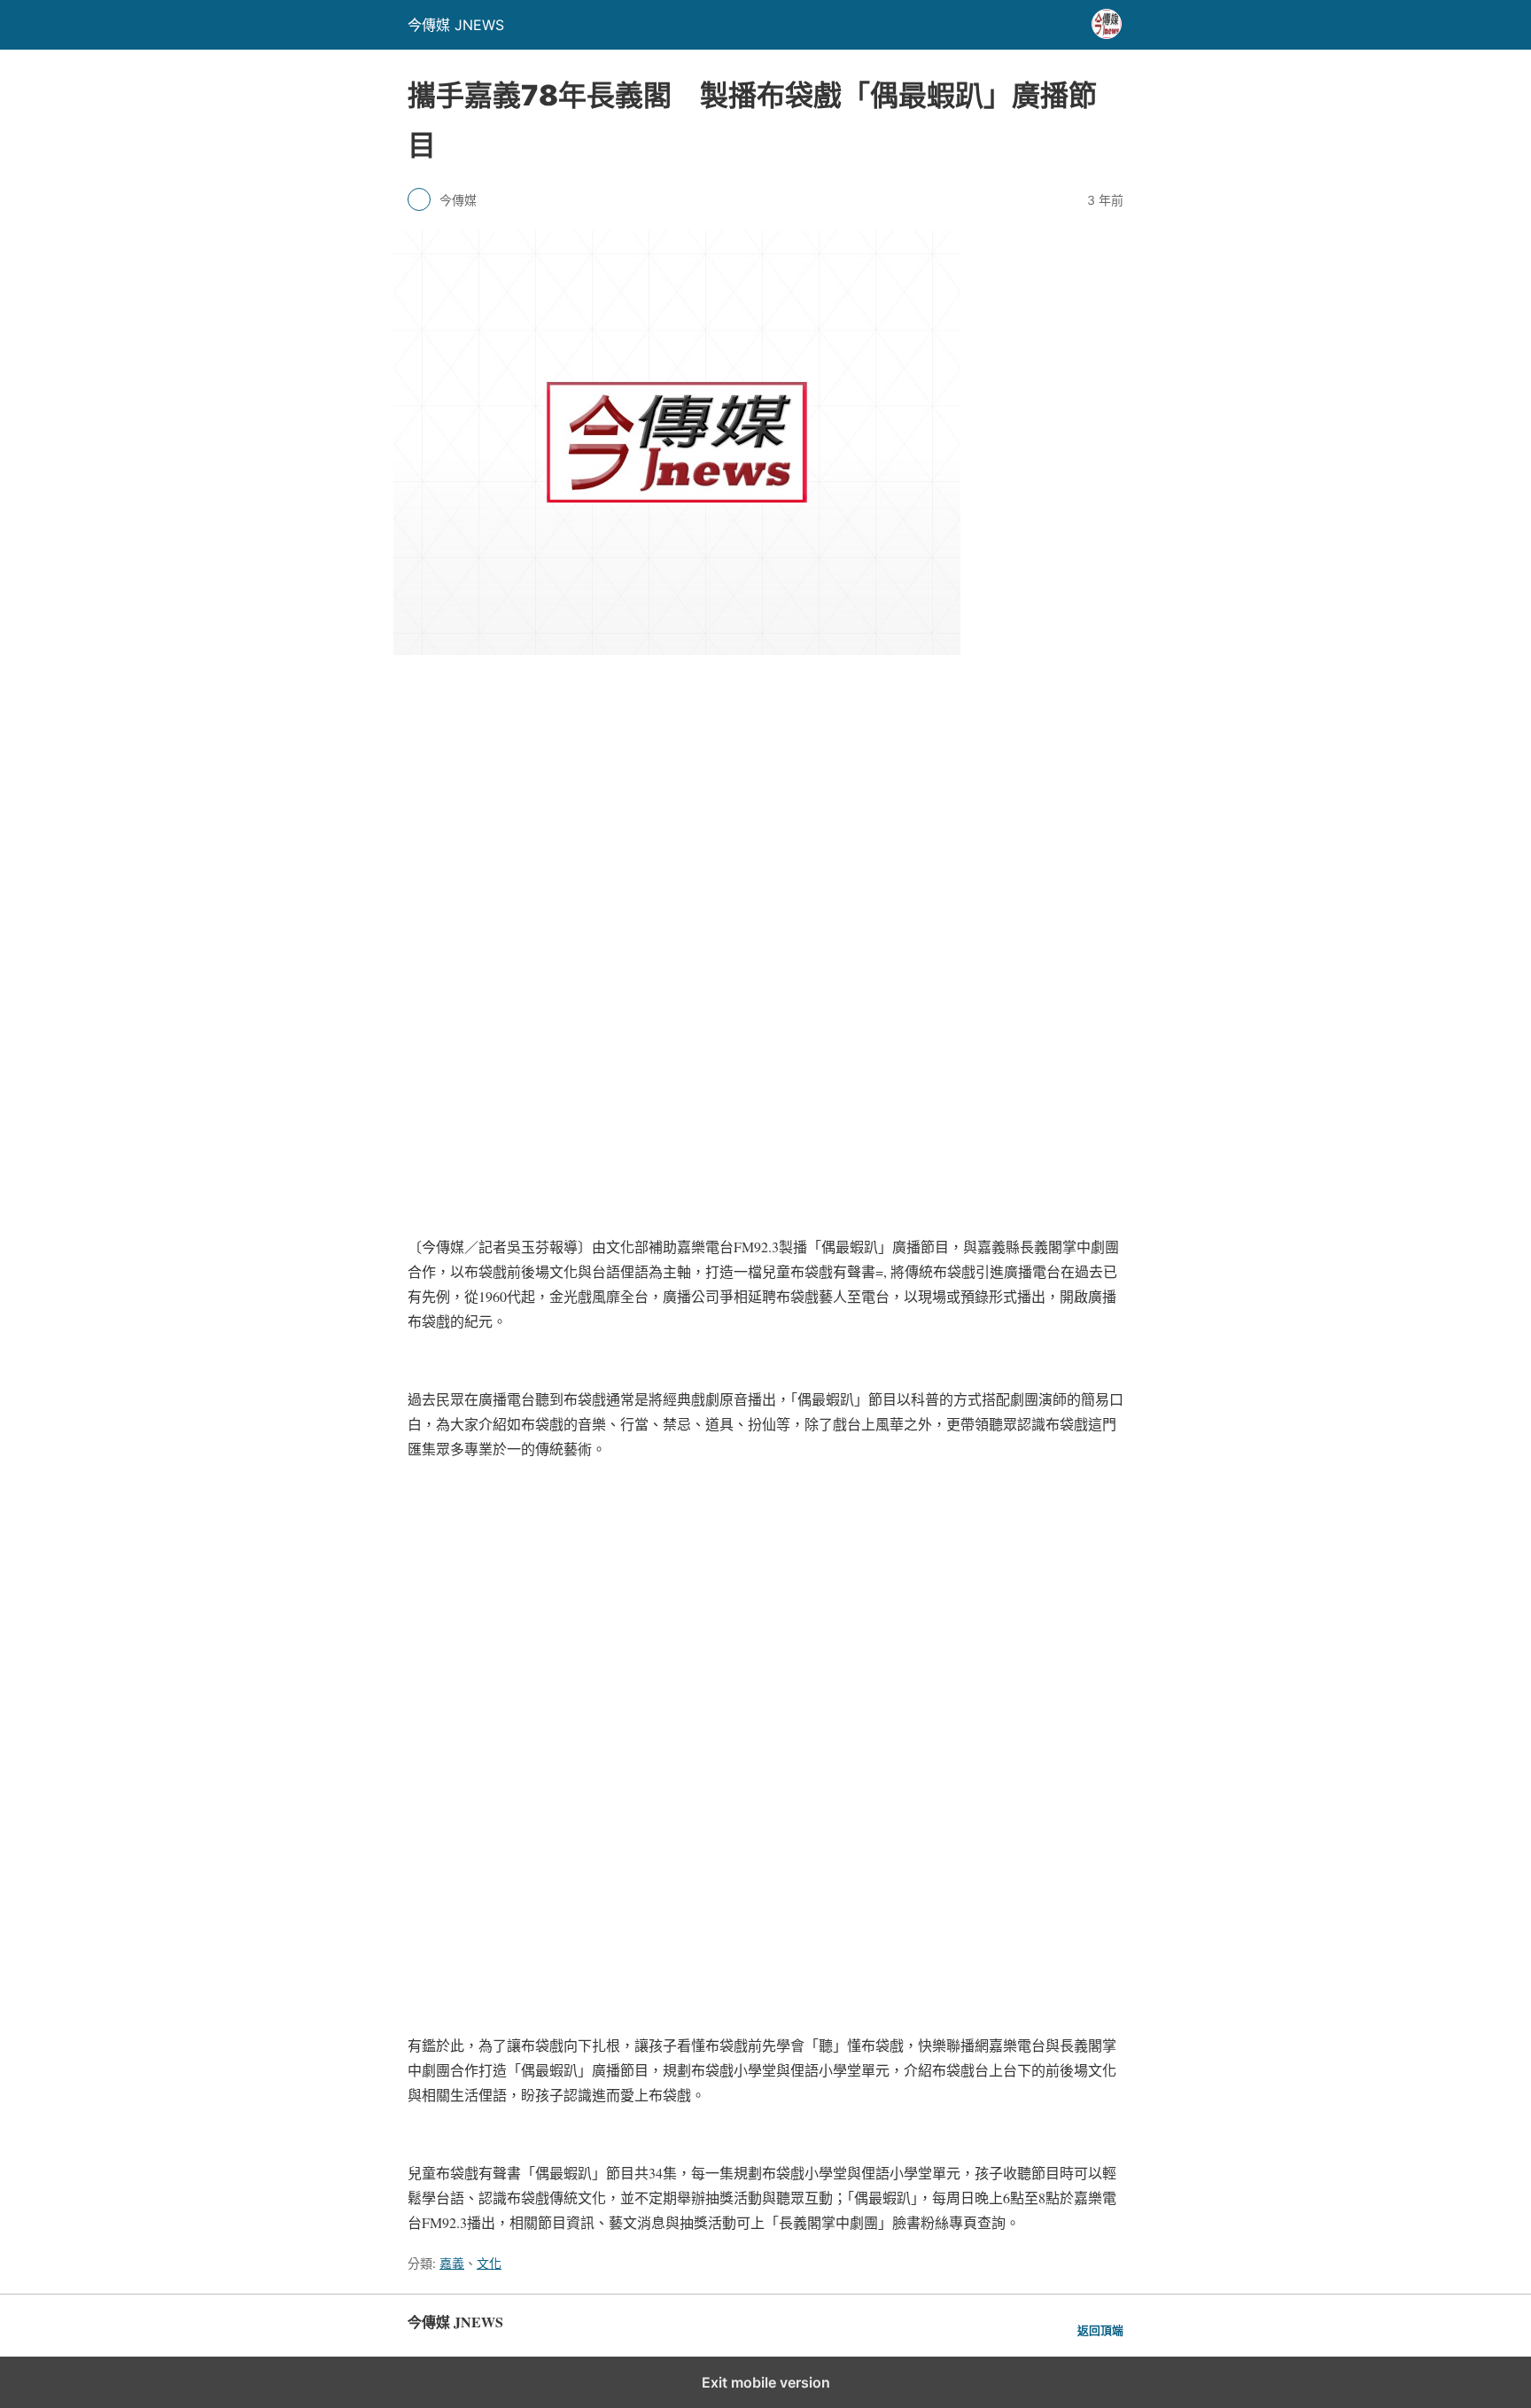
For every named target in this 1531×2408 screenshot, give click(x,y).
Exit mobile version (766, 2382)
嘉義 (452, 2263)
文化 (489, 2263)
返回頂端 (1100, 2330)
